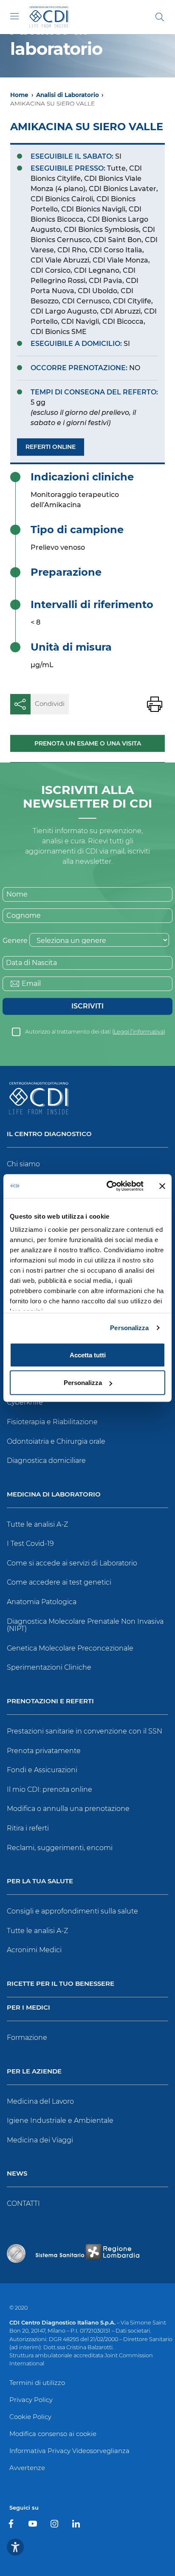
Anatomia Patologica (42, 1602)
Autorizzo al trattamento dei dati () (95, 1032)
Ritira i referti (28, 1828)
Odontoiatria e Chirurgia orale (56, 1441)
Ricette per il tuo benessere (61, 1984)
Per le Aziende (34, 2072)
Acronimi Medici (34, 1950)
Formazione (27, 2038)
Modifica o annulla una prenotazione (68, 1809)
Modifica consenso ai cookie (53, 2434)
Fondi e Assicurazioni (42, 1770)
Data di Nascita (31, 963)
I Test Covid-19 (30, 1544)
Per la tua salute (40, 1881)
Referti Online (51, 447)
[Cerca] (160, 17)
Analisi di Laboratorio (68, 95)
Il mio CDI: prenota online (49, 1789)
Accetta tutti (88, 1355)
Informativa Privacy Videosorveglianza (69, 2451)
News (17, 2174)
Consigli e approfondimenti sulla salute (72, 1911)
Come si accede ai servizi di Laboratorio (72, 1563)
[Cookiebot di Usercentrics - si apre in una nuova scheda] (108, 1186)
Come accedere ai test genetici (59, 1582)
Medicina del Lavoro (40, 2101)
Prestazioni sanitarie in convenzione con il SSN (85, 1731)
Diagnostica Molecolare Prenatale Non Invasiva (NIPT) (85, 1625)
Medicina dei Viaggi (40, 2140)
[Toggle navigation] (14, 16)
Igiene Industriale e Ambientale (60, 2120)
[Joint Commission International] (16, 2253)
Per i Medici (28, 2008)
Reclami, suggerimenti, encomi (60, 1848)
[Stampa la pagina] (155, 704)
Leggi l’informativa (139, 1032)
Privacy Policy (31, 2400)
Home (19, 95)
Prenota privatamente (44, 1751)
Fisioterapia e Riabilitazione (52, 1422)
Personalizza (129, 1328)
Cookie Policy (30, 2417)
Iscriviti (87, 1006)
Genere (15, 941)
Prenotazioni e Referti (50, 1701)
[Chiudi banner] (162, 1186)
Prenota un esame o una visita (88, 743)
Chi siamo (23, 1164)
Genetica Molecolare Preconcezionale (70, 1648)
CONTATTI (23, 2203)
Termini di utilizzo (37, 2383)
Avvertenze (27, 2468)
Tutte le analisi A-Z (37, 1524)
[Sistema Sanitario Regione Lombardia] (87, 2253)
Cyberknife (25, 1402)
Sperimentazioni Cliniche (49, 1667)
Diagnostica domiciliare (46, 1461)
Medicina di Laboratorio (54, 1495)
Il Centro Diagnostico (49, 1134)
